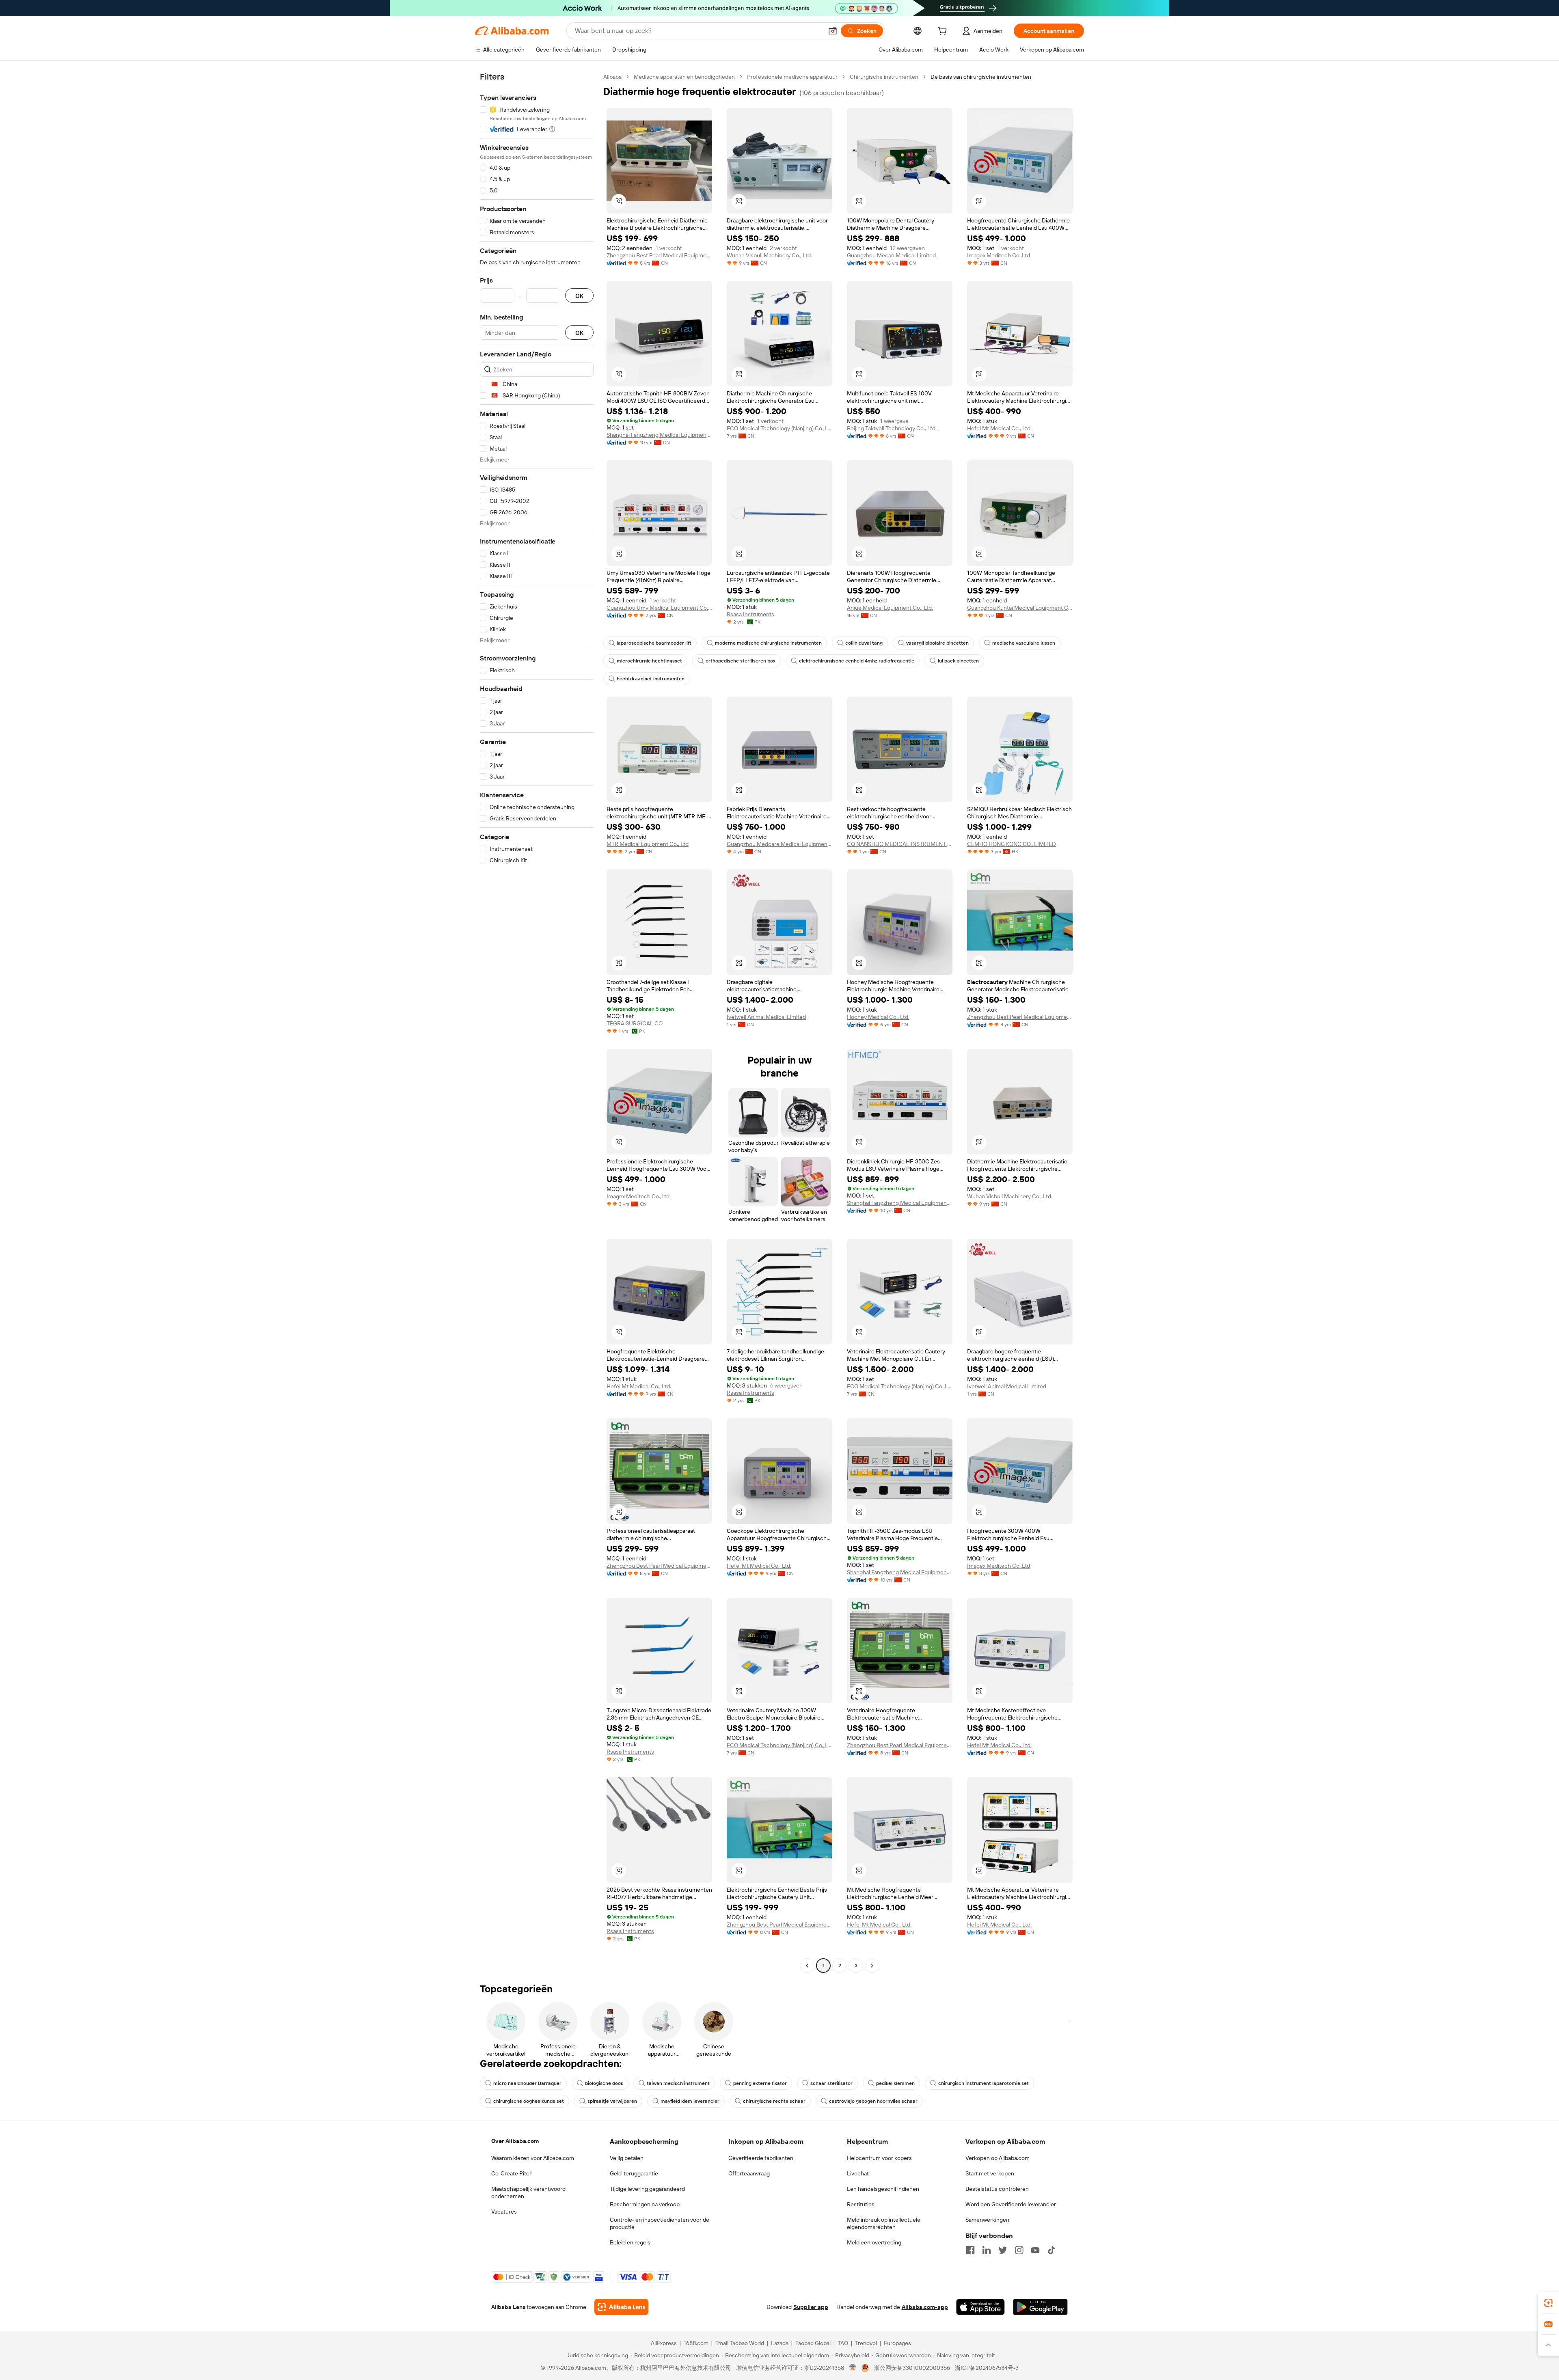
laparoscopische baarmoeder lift (654, 643)
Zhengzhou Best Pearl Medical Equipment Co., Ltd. (659, 255)
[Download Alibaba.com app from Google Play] (1040, 2307)
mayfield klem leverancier (690, 2101)
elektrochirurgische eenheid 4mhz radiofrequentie (857, 661)
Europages (897, 2343)
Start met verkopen (990, 2173)
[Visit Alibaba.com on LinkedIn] (987, 2250)
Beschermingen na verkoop (645, 2204)
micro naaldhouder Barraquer (527, 2083)
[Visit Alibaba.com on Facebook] (970, 2250)
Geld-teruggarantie (634, 2173)
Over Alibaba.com (515, 2141)
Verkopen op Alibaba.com (998, 2158)
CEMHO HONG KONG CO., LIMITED (1012, 844)
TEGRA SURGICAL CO (635, 1023)
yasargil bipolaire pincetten (937, 643)
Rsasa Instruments (750, 614)
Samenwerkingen (987, 2220)
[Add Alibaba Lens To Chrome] (621, 2307)
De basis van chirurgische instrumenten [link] (981, 77)
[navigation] (537, 1022)
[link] (1548, 2303)
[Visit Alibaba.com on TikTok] (1052, 2250)
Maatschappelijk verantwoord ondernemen (528, 2192)
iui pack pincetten (958, 661)
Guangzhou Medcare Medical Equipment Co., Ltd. (779, 844)
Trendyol (866, 2343)
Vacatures (504, 2212)
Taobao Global (813, 2343)
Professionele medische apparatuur (792, 77)
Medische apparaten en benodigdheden (684, 77)
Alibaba (612, 77)
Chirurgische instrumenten (884, 77)
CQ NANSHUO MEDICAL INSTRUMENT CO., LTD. (900, 844)
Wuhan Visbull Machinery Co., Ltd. (769, 255)
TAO (843, 2343)
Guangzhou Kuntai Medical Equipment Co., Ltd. (1020, 608)
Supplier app (811, 2307)
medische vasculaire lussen (1024, 643)
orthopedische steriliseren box (741, 661)
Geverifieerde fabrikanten (761, 2158)
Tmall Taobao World (740, 2343)
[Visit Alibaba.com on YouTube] (1035, 2250)
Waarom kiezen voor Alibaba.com (533, 2158)
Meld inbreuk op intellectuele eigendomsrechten (884, 2223)
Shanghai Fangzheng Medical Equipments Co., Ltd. (659, 435)
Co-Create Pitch (512, 2173)
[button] (833, 31)
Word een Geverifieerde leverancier (1011, 2204)
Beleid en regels (630, 2242)
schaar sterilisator (831, 2083)
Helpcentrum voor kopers (879, 2158)
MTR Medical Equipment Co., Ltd (648, 844)
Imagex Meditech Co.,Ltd (999, 255)
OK (579, 296)
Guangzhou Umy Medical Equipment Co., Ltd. (659, 608)
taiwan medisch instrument (678, 2083)
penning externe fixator (760, 2083)
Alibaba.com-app (925, 2307)
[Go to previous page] (807, 1966)
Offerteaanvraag (749, 2173)
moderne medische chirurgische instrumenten (768, 643)
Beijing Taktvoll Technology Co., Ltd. (892, 428)
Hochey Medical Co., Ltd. (878, 1017)
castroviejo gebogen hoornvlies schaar (873, 2101)
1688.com (696, 2343)
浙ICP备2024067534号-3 (987, 2368)
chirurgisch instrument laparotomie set (984, 2083)
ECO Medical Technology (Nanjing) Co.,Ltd (779, 428)
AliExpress (664, 2343)
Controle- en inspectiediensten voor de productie (660, 2223)
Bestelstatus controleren (997, 2189)
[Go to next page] (872, 1966)
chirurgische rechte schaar (774, 2101)
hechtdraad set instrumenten (651, 679)
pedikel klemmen (895, 2083)
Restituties (861, 2204)
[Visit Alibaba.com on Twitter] (1003, 2250)
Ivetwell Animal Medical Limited (766, 1017)
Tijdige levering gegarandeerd (647, 2189)
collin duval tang (864, 643)
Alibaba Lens (508, 2307)
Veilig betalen (627, 2158)
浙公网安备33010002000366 (912, 2368)
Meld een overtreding (874, 2242)
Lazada (780, 2343)
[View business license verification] (853, 2368)
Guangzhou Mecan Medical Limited (891, 255)
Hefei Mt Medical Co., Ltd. (999, 428)
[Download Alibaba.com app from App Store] (980, 2307)
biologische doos (604, 2083)
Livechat (858, 2173)
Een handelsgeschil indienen (883, 2189)
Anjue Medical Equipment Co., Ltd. (890, 608)
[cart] (944, 32)
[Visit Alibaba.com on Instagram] (1019, 2250)
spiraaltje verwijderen (612, 2101)
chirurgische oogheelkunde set (529, 2101)
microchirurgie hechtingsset (649, 661)
